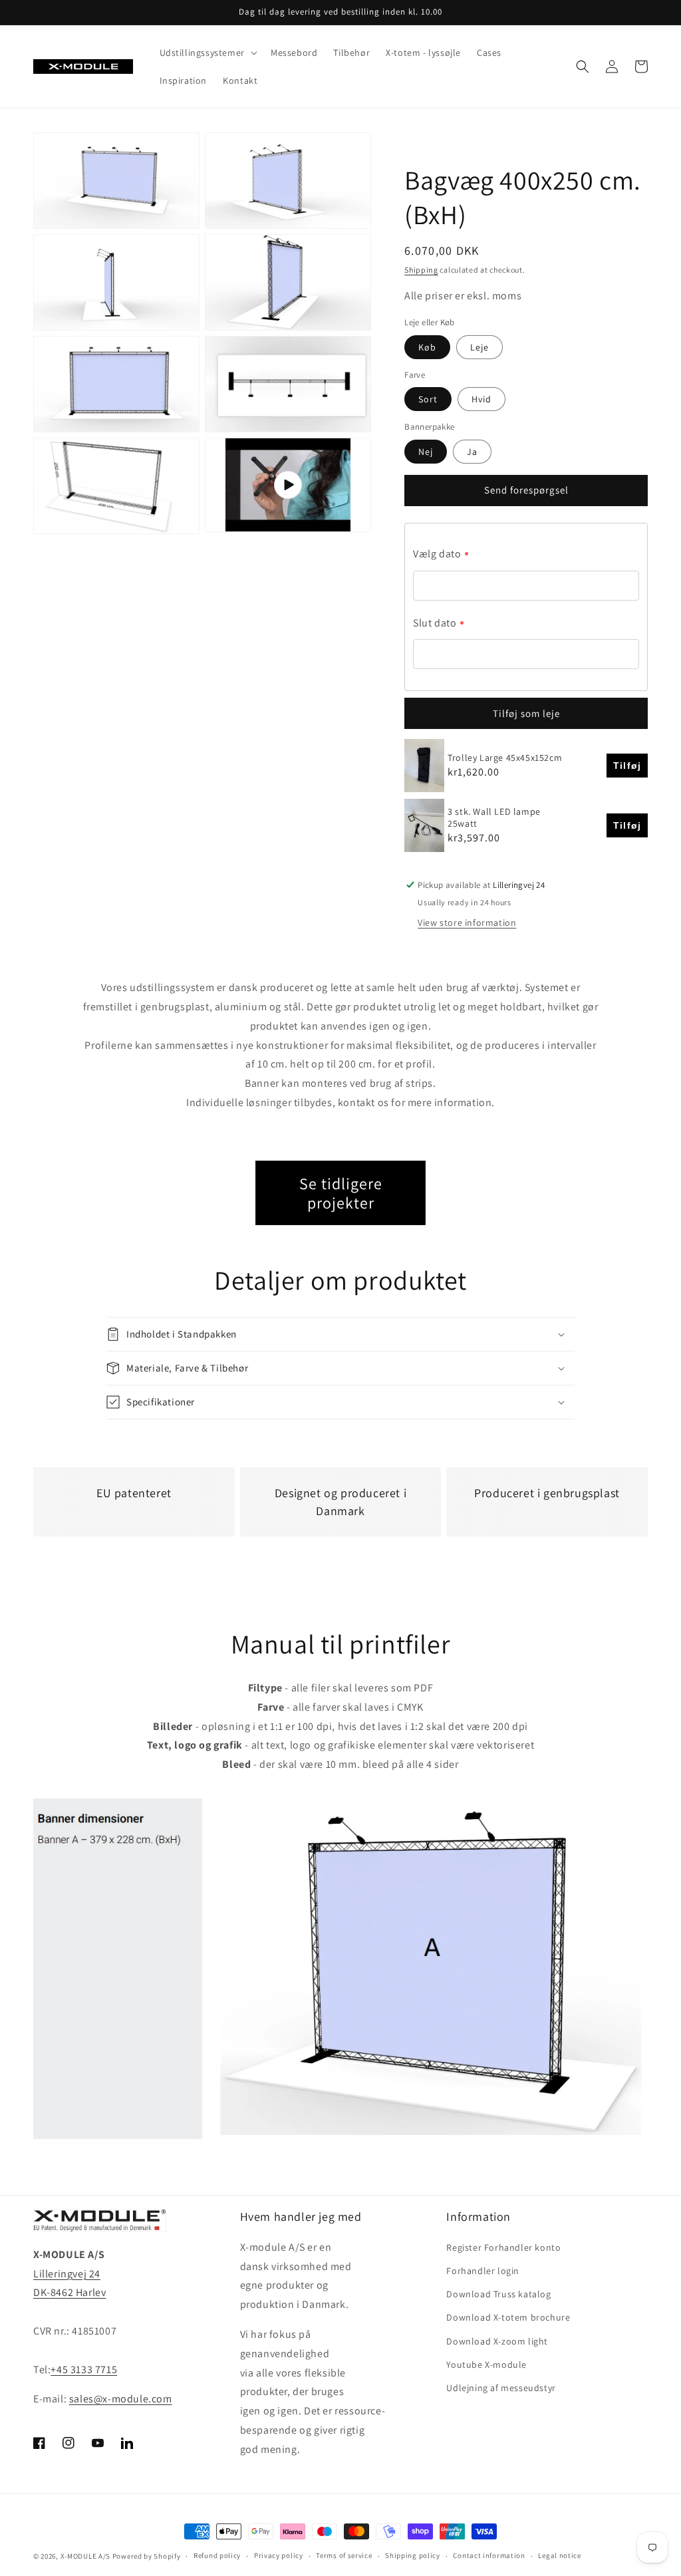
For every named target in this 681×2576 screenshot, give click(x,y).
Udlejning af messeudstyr (501, 2388)
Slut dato (435, 623)
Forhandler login (483, 2271)
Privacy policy (279, 2555)
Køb (427, 347)
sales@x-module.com (121, 2399)
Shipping (421, 270)
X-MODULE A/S (85, 2556)
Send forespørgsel (526, 490)
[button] (207, 53)
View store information (467, 923)
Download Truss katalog (498, 2294)
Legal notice (559, 2555)
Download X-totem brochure (508, 2317)
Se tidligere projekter (341, 1193)
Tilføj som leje (526, 713)
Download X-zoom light (497, 2341)
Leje (479, 347)
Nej (426, 452)
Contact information (489, 2555)
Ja (472, 452)
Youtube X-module (486, 2364)
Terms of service (344, 2555)
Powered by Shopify (147, 2556)
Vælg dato (437, 554)
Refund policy (217, 2555)
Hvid (481, 399)
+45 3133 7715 (84, 2369)
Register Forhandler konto (503, 2247)
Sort (428, 399)
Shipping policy (413, 2555)
